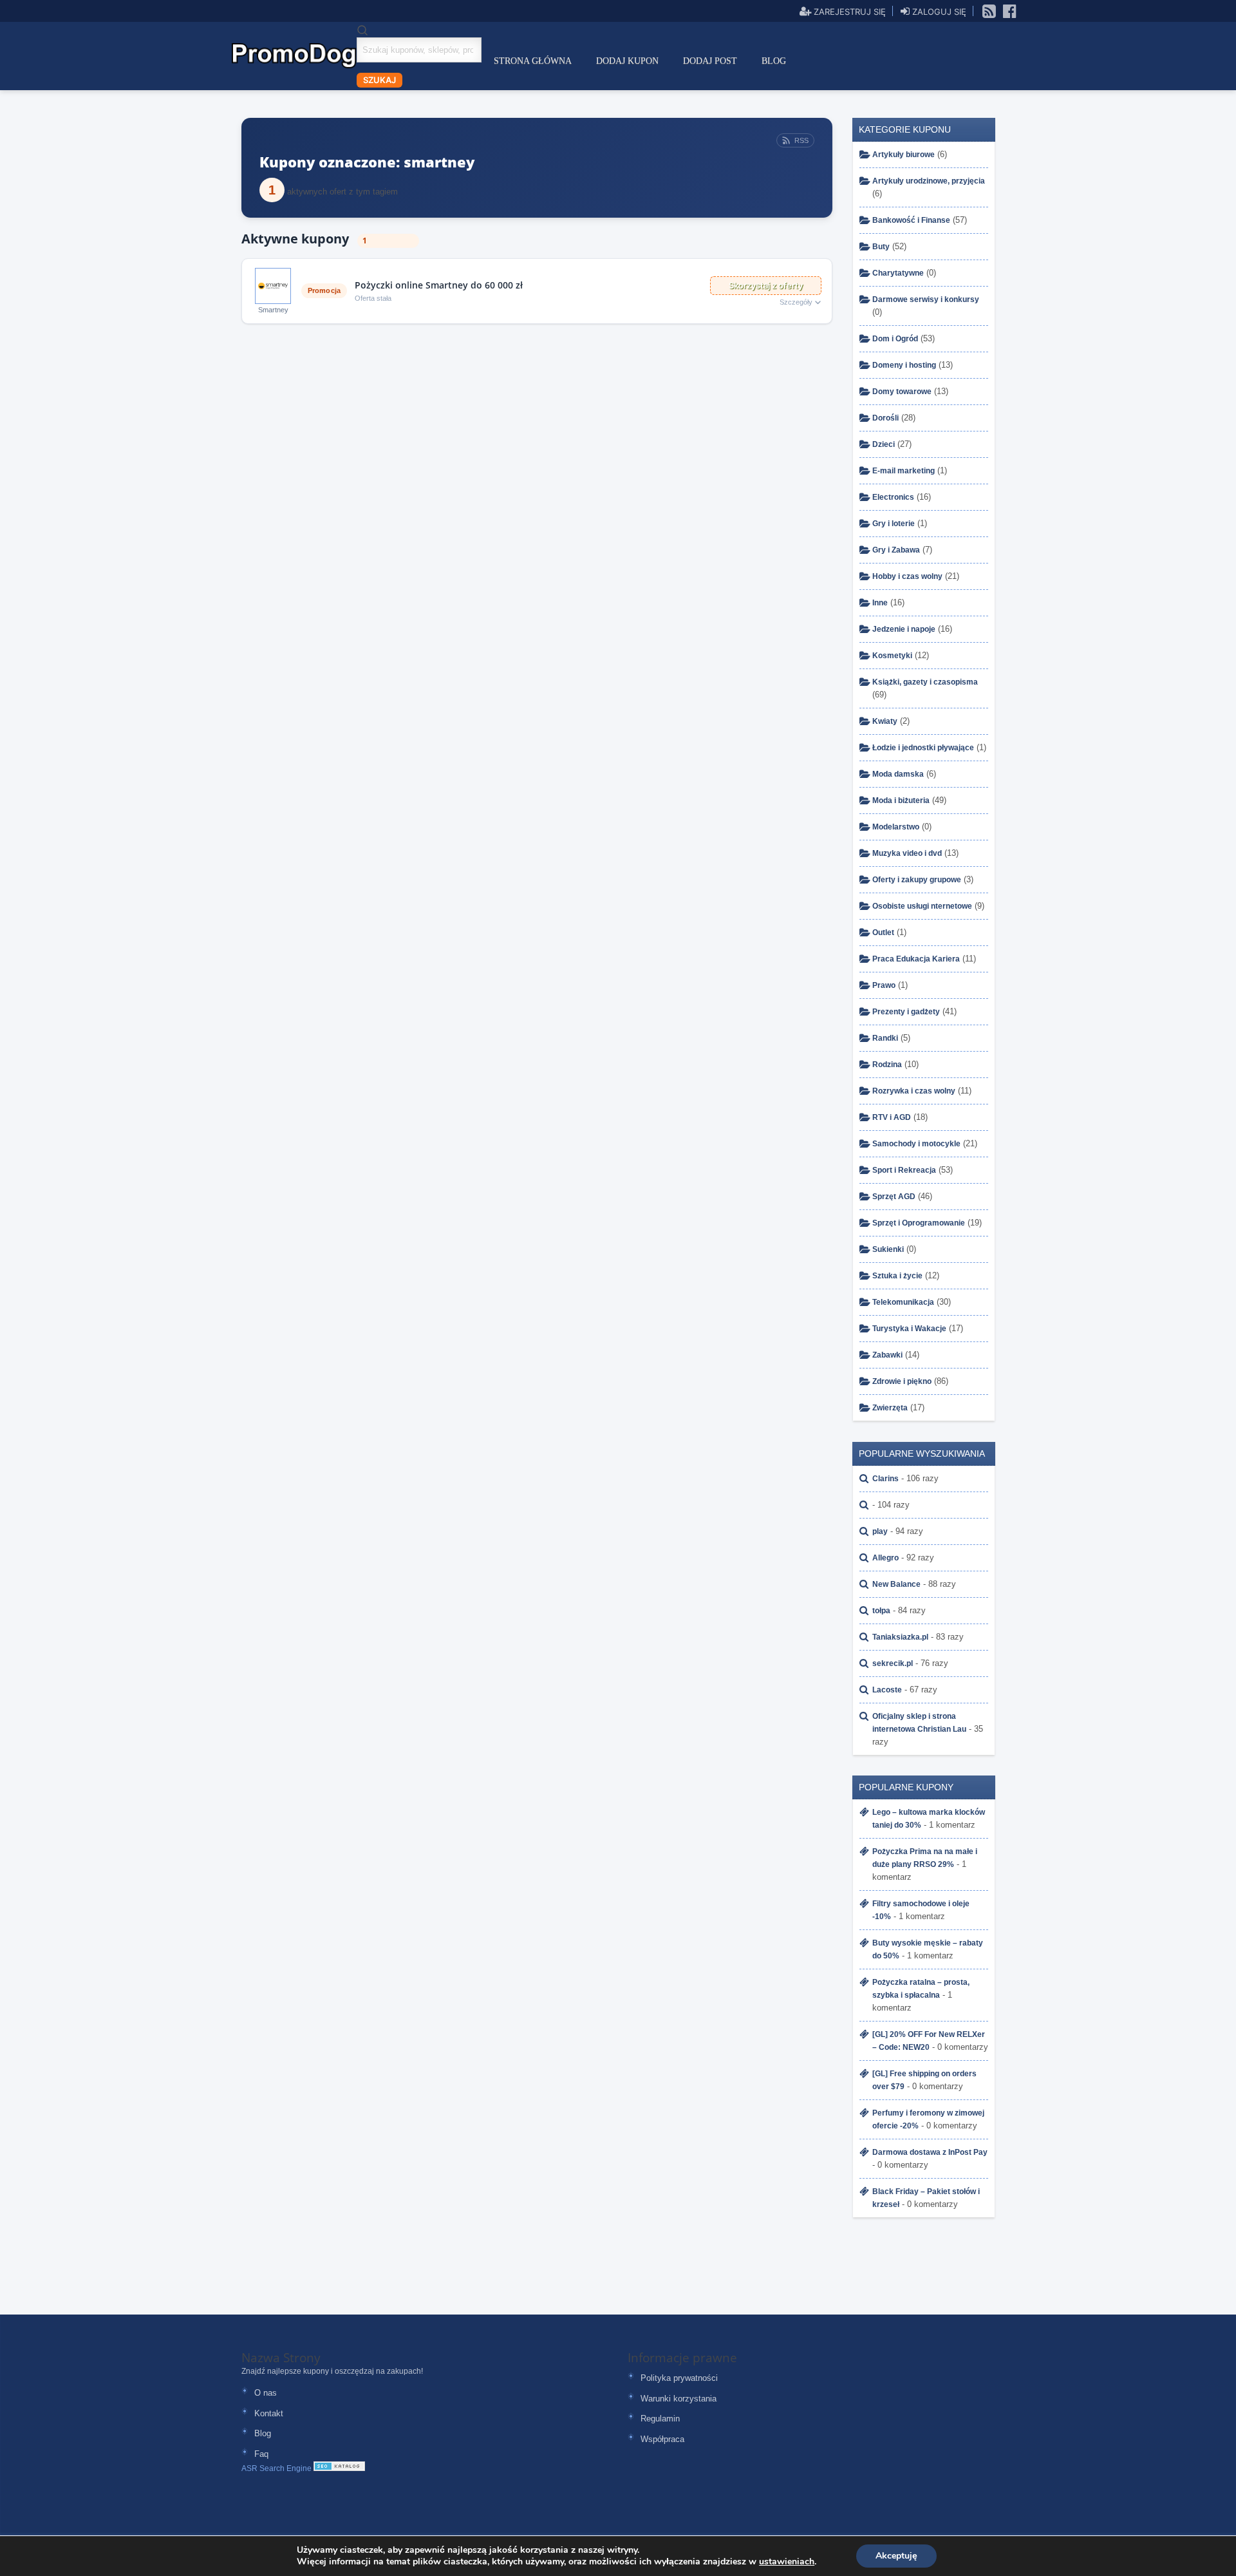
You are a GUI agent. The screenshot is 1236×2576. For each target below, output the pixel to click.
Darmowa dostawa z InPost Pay (930, 2152)
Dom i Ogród (895, 339)
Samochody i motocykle (916, 1144)
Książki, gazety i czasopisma (925, 682)
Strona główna (533, 61)
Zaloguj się (938, 11)
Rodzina (887, 1065)
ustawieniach (787, 2562)
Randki (885, 1038)
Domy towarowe (902, 392)
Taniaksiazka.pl (900, 1637)
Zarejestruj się (848, 11)
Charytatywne (898, 273)
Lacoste (887, 1690)
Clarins (885, 1479)
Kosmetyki (892, 656)
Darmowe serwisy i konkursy (926, 299)
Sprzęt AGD (894, 1197)
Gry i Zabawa (896, 550)
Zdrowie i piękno (902, 1381)
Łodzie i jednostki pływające (923, 748)
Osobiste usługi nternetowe (922, 906)
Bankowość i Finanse (911, 220)
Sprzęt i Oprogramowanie (919, 1223)
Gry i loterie (894, 524)
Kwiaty (885, 721)
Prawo (884, 985)
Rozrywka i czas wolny (914, 1091)
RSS (801, 140)
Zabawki (887, 1355)
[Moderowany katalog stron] (339, 2468)
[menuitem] (533, 61)
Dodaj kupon (627, 61)
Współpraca (662, 2439)
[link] (989, 10)
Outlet (883, 933)
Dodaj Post (710, 61)
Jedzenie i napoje (904, 629)
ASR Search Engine (276, 2468)
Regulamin (660, 2419)
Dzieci (884, 444)
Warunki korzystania (679, 2399)
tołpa (881, 1611)
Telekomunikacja (903, 1302)
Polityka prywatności (679, 2378)
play (880, 1531)
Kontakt (269, 2413)
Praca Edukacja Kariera (916, 959)
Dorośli (885, 418)
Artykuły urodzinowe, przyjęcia (929, 181)
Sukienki (888, 1249)
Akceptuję (896, 2556)
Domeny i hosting (904, 365)
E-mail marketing (904, 471)
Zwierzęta (890, 1408)
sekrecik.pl (893, 1663)
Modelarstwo (896, 827)
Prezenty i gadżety (906, 1012)
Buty (881, 247)
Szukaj (379, 80)
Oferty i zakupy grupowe (917, 880)
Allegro (885, 1558)
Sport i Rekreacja (904, 1170)
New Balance (896, 1584)
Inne (880, 603)
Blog (774, 61)
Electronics (893, 497)
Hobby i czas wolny (907, 576)
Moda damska (898, 774)
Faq (261, 2454)
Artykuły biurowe (904, 155)
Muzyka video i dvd (907, 853)
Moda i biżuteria (901, 800)
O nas (266, 2393)
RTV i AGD (892, 1117)
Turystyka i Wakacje (909, 1329)
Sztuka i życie (897, 1276)
